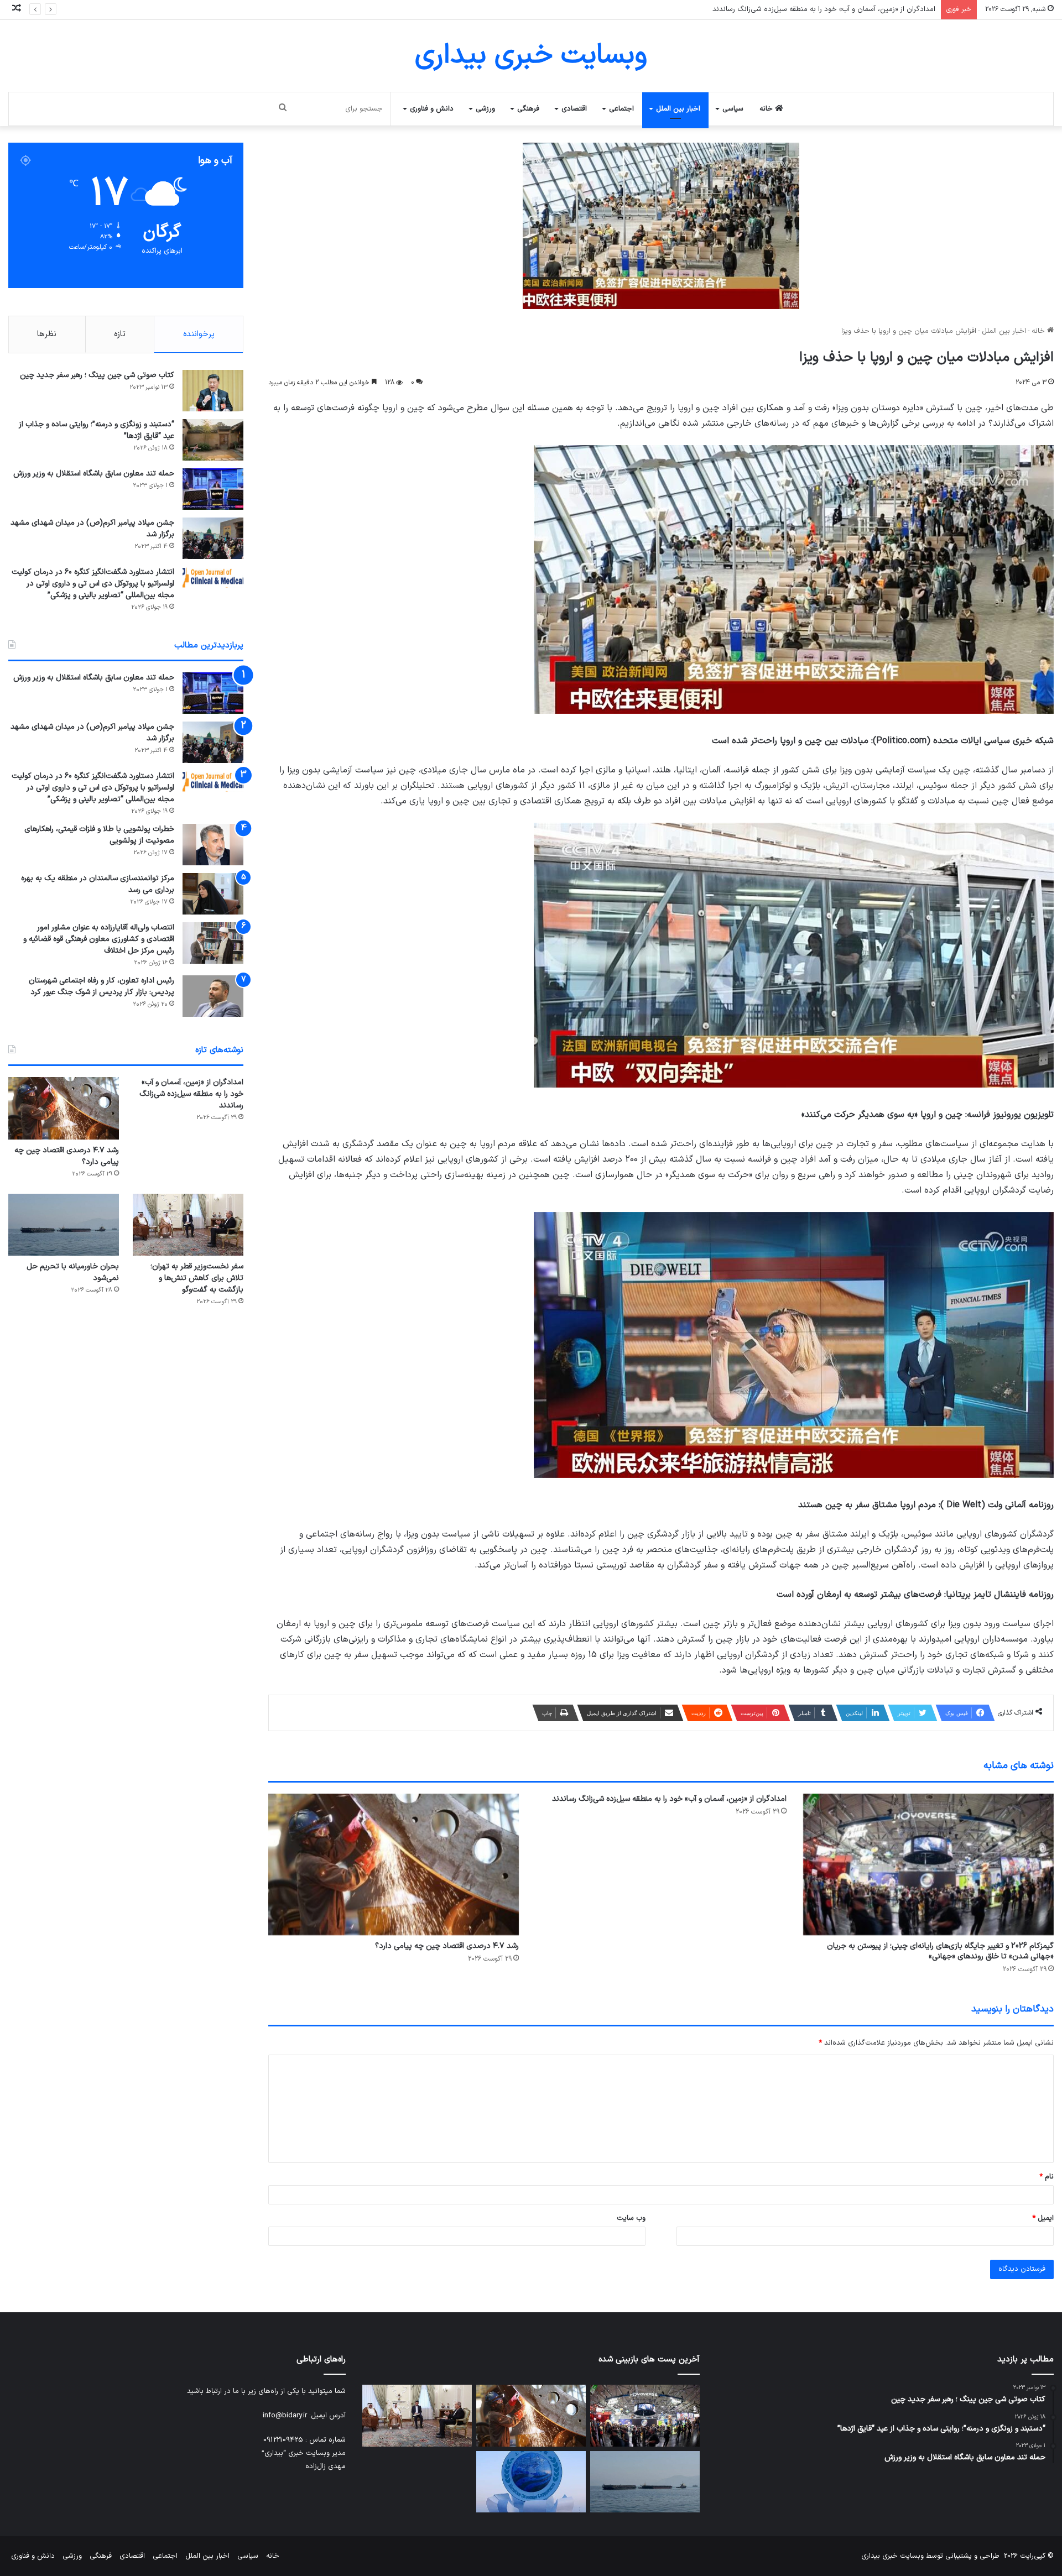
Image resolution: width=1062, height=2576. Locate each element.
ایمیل (1043, 2218)
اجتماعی (621, 109)
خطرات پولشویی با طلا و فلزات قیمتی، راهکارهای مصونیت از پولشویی (99, 835)
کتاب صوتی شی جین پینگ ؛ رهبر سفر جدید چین (97, 375)
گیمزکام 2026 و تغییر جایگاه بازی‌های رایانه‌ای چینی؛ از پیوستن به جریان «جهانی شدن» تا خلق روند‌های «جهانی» (940, 1951)
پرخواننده (199, 334)
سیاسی (733, 109)
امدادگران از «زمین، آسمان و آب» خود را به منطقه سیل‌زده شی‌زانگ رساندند (669, 1799)
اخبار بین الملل (678, 109)
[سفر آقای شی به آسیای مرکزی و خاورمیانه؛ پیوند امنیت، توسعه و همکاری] (531, 2482)
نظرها (47, 334)
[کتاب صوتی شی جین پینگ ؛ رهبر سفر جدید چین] (213, 391)
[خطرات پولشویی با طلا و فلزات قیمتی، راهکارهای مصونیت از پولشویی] (213, 845)
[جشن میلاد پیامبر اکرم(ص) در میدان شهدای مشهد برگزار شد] (213, 538)
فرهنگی (528, 109)
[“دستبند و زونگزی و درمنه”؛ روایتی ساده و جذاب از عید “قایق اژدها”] (213, 440)
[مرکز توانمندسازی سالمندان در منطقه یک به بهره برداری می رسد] (213, 894)
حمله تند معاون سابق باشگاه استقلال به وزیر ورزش (94, 474)
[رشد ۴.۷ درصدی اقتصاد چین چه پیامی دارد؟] (394, 1864)
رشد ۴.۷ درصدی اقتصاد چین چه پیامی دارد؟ (868, 9)
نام (1047, 2177)
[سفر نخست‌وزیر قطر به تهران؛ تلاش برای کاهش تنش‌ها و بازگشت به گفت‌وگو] (188, 1225)
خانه (767, 109)
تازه (120, 334)
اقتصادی (574, 109)
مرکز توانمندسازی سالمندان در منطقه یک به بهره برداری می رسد (98, 884)
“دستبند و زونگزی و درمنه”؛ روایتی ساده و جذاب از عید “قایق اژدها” (97, 430)
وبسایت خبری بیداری (892, 2556)
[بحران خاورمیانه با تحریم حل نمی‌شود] (64, 1225)
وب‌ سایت (631, 2218)
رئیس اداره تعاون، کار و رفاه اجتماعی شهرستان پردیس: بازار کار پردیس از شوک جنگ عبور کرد (101, 986)
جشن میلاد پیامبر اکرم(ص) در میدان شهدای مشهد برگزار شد (92, 529)
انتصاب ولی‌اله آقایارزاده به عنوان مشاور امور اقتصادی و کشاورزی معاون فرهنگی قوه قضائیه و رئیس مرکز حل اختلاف (99, 939)
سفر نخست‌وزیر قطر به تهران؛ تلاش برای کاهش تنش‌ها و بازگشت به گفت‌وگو (197, 1278)
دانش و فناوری (432, 109)
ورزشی (485, 109)
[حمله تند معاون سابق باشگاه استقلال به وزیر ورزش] (213, 489)
